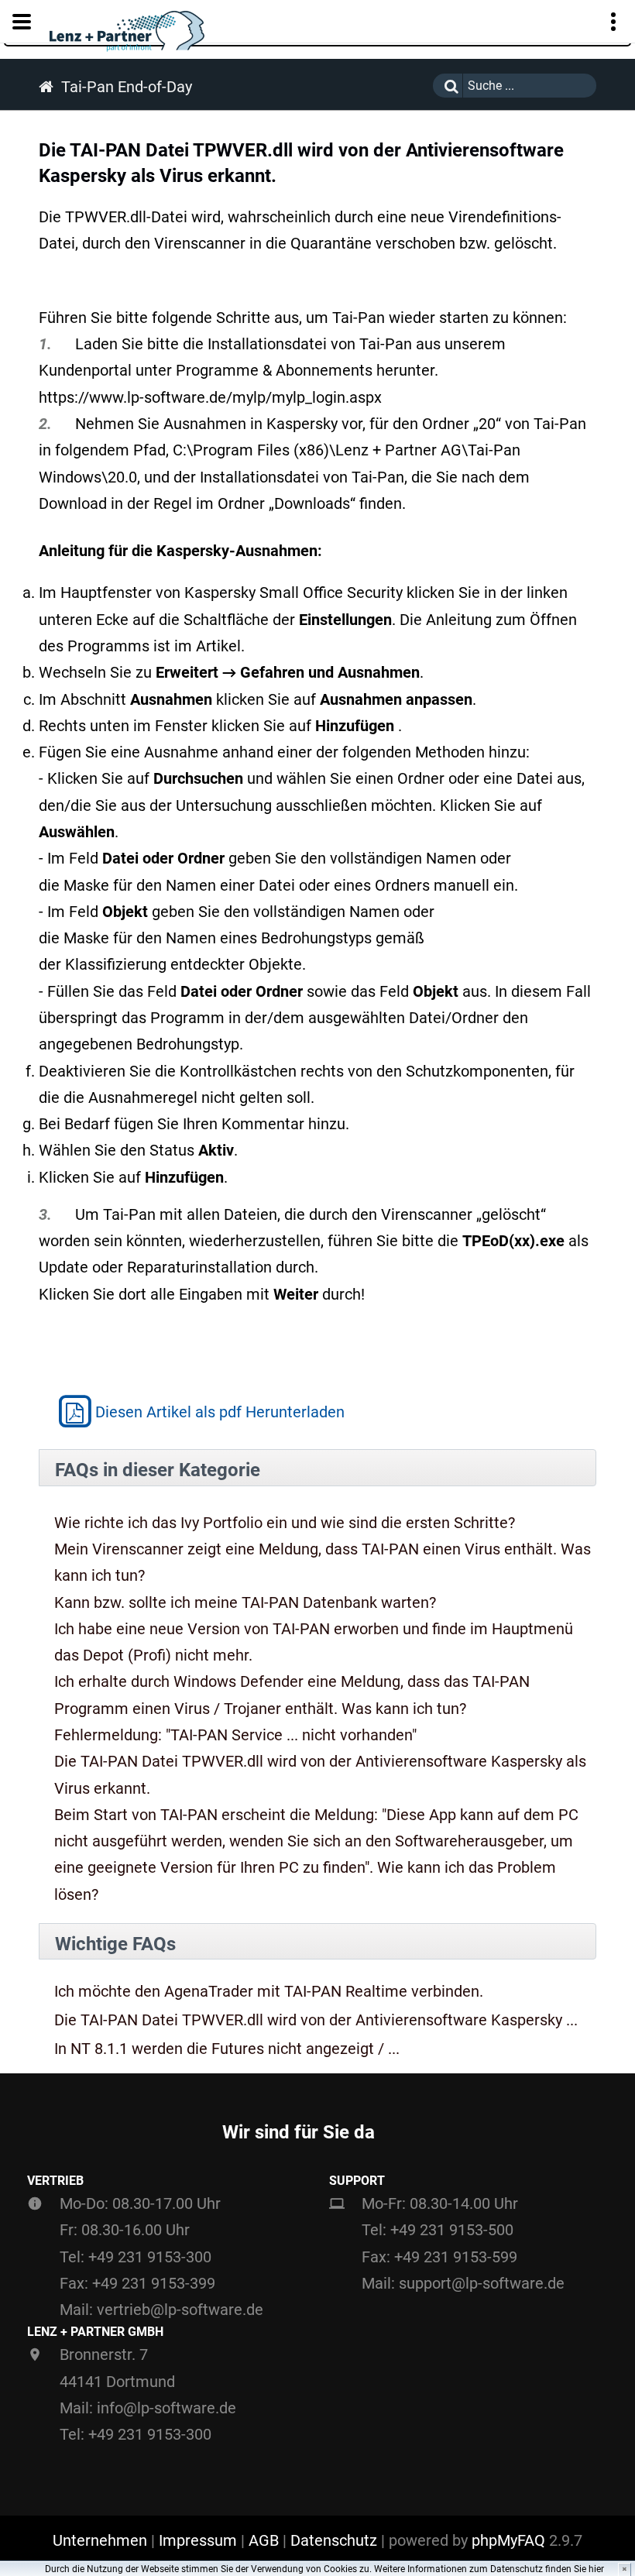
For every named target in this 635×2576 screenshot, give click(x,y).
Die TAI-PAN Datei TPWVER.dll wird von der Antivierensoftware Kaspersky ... (316, 2020)
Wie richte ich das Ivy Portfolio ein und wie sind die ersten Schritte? (285, 1523)
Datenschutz (334, 2540)
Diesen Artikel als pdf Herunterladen (220, 1412)
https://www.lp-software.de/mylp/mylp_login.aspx (210, 397)
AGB (264, 2540)
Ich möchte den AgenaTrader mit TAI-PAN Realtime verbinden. (269, 1992)
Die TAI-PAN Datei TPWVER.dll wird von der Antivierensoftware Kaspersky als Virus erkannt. (320, 1774)
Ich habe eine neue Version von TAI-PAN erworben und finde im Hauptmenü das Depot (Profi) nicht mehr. (314, 1642)
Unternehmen (100, 2540)
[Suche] (448, 86)
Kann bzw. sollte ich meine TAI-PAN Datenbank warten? (245, 1602)
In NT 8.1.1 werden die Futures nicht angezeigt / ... (227, 2049)
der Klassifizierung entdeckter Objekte (170, 964)
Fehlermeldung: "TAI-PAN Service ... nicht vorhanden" (235, 1735)
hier (596, 2569)
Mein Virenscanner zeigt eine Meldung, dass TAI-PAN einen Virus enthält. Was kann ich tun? (323, 1562)
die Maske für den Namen (127, 885)
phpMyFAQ (508, 2540)
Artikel (218, 646)
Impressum (198, 2540)
